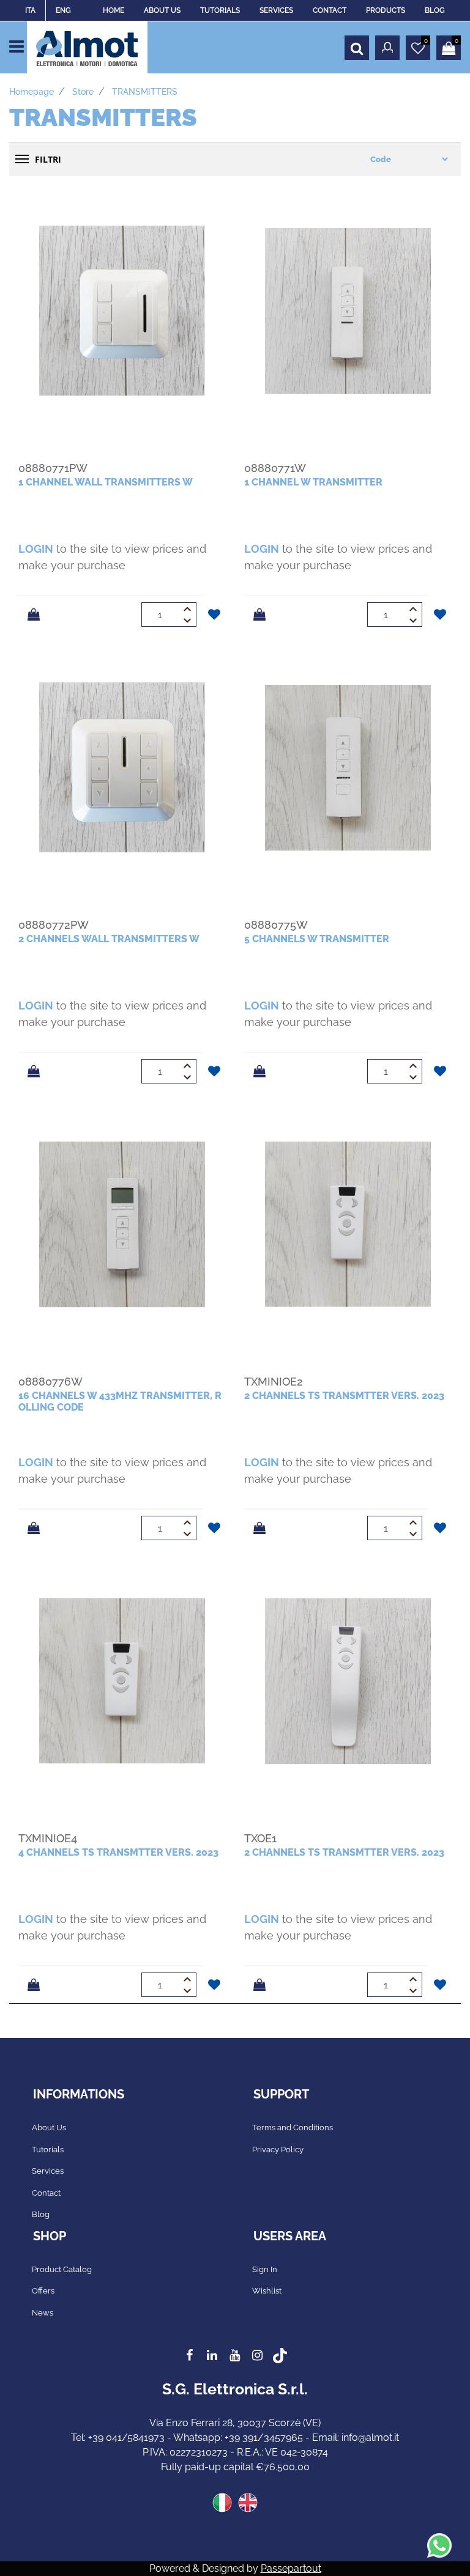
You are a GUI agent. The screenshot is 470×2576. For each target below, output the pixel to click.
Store (83, 92)
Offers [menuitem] (43, 2291)
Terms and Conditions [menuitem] (293, 2128)
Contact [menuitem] (46, 2193)
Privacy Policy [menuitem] (278, 2150)
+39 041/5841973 (126, 2438)
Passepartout (291, 2568)
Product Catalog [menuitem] (62, 2269)
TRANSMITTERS (145, 92)
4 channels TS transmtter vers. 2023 (118, 1852)
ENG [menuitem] (63, 10)
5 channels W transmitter (317, 939)
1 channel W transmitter (313, 482)
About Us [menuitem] (49, 2128)
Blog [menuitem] (41, 2214)
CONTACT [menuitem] (330, 10)
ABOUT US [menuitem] (162, 10)
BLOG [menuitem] (435, 10)
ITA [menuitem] (30, 10)
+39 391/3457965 (264, 2438)
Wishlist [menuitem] (267, 2291)
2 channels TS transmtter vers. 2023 (344, 1396)
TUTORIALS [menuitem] (220, 10)
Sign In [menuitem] (265, 2269)
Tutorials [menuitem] (48, 2150)
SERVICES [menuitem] (276, 10)
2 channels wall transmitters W (109, 939)
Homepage (32, 92)
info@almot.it (370, 2438)
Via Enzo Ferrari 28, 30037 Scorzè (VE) (235, 2423)
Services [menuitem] (48, 2171)
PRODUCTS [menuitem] (386, 10)
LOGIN (36, 549)
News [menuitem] (43, 2313)
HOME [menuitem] (114, 10)
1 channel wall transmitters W (106, 482)
